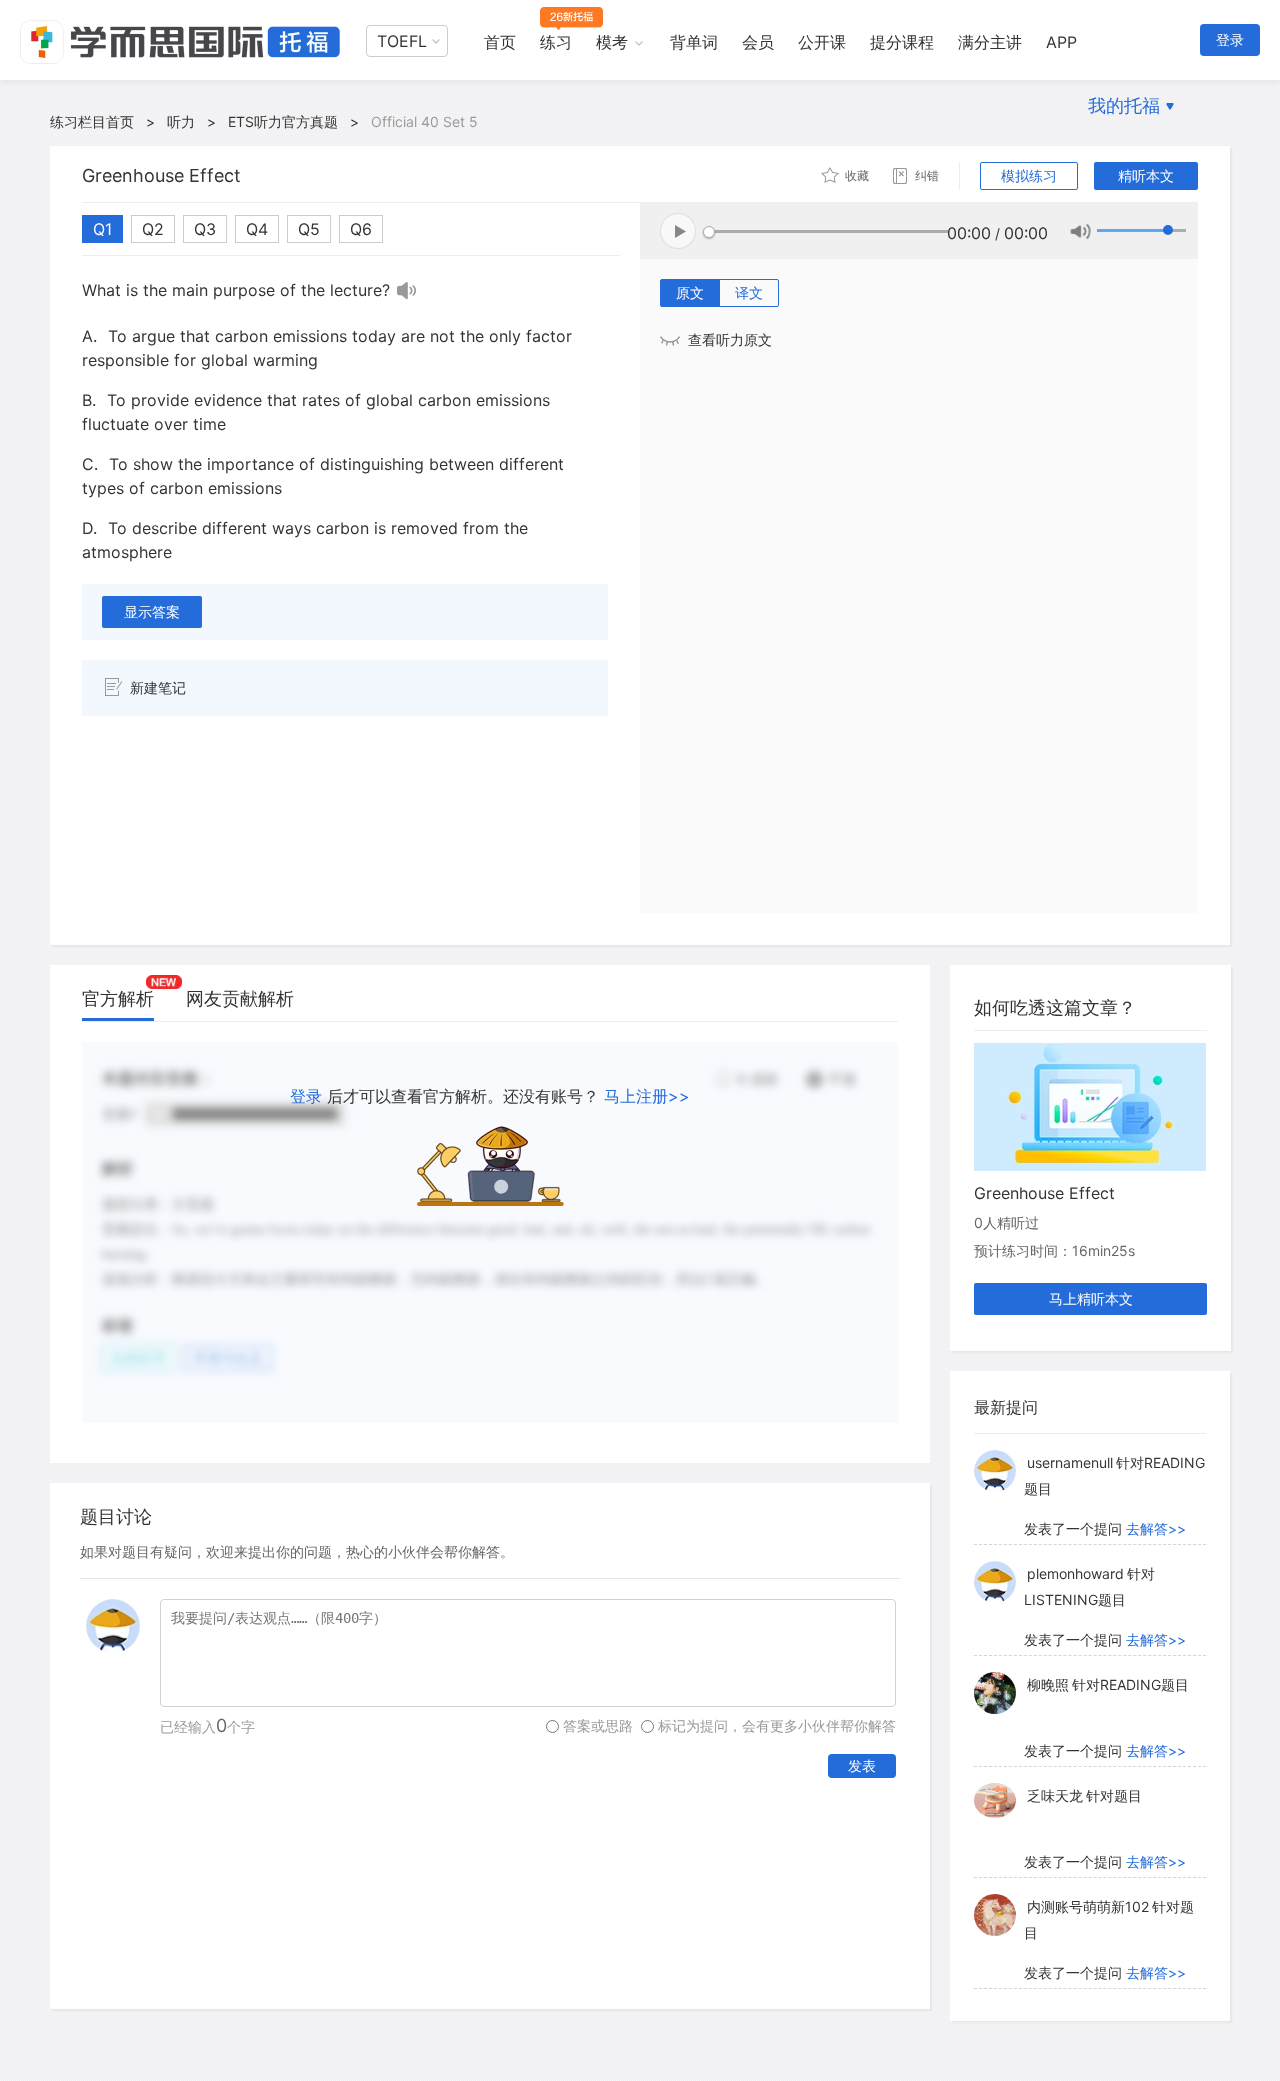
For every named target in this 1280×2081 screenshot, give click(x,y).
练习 (556, 42)
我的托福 (1124, 105)
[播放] (407, 290)
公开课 (822, 42)
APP (1061, 42)
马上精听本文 (1091, 1298)
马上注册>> (647, 1096)
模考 (612, 42)
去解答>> (1156, 1528)
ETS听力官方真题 (283, 121)
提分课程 (902, 42)
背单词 (694, 42)
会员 (758, 42)
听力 (181, 121)
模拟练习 (1029, 175)
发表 (862, 1765)
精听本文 (1146, 175)
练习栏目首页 (92, 121)
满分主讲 (990, 42)
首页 (500, 42)
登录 (1230, 39)
